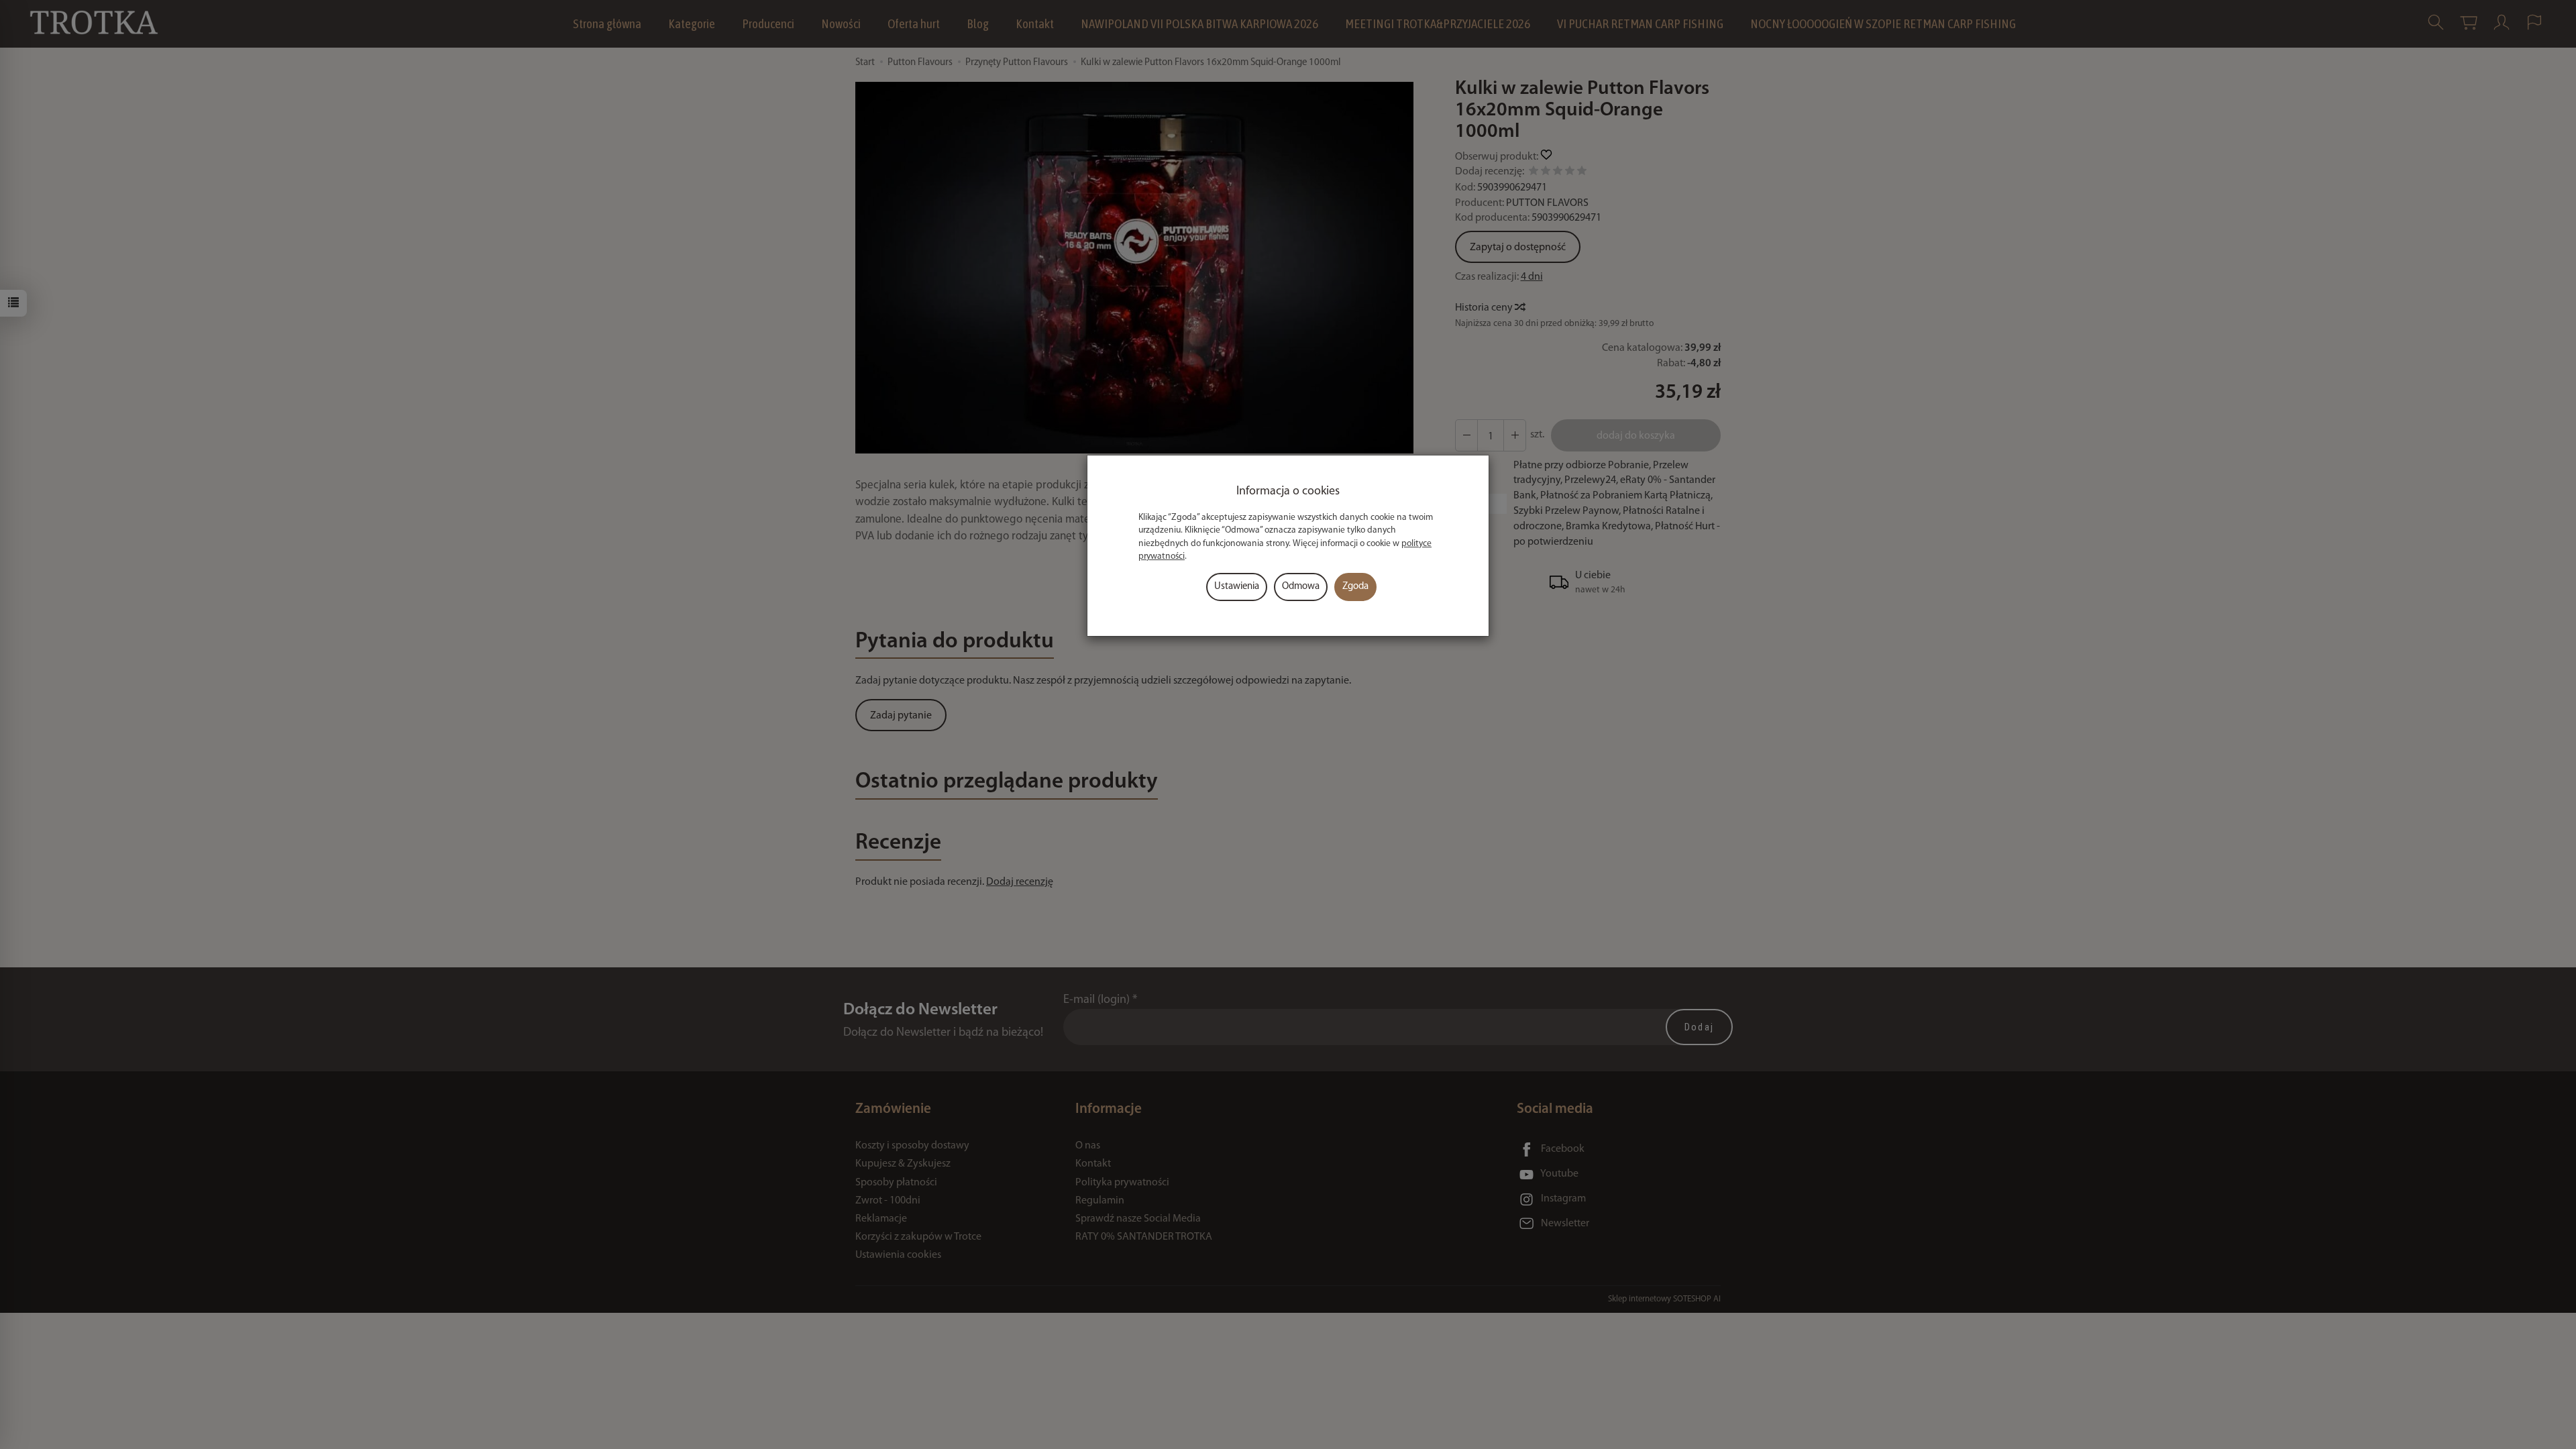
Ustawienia (1237, 587)
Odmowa (1301, 587)
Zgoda (1355, 587)
